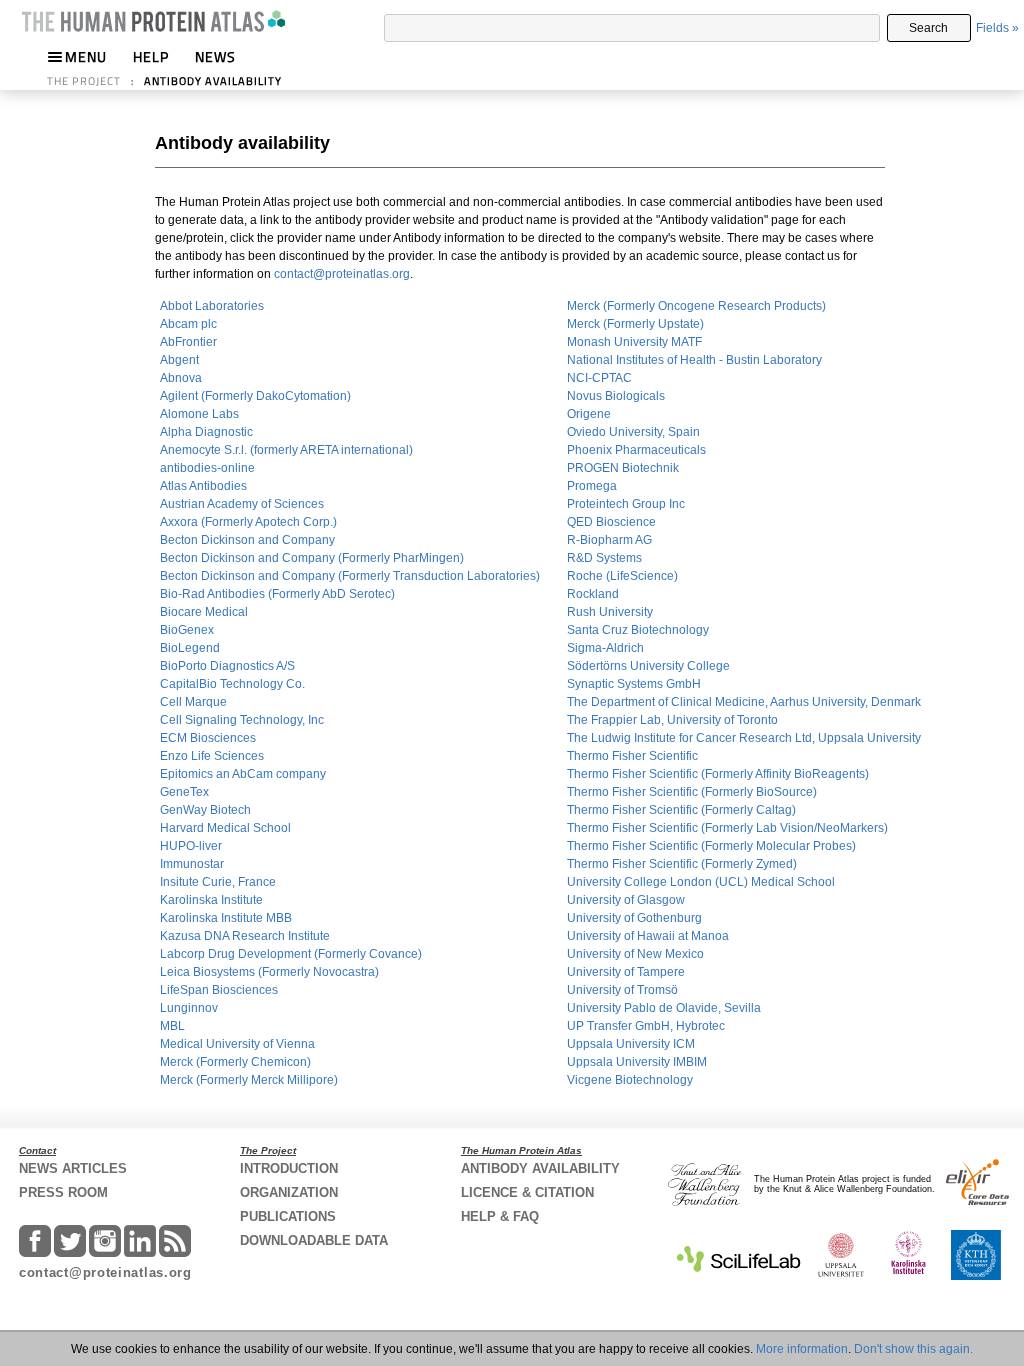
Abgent (179, 360)
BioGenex (187, 630)
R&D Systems (604, 558)
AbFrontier (188, 342)
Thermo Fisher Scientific (632, 756)
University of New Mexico (635, 954)
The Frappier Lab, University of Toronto (672, 720)
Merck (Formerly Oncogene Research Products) (696, 306)
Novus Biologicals (616, 396)
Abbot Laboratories (212, 306)
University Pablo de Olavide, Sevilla (664, 1008)
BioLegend (190, 648)
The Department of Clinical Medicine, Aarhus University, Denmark (744, 702)
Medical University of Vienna (237, 1044)
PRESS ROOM (63, 1192)
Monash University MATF (634, 342)
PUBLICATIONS (288, 1216)
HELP (151, 56)
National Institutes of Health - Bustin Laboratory (694, 360)
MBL (172, 1026)
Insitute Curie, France (218, 882)
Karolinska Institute (211, 900)
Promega (592, 486)
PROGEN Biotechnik (623, 468)
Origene (589, 414)
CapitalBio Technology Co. (232, 684)
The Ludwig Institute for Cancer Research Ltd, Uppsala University (744, 738)
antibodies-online (207, 468)
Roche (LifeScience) (622, 576)
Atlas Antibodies (203, 486)
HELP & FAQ (500, 1216)
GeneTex (184, 792)
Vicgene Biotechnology (630, 1080)
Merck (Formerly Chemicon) (235, 1062)
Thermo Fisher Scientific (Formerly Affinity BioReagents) (718, 774)
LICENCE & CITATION (527, 1192)
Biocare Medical (204, 612)
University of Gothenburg (634, 918)
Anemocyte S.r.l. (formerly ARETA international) (286, 450)
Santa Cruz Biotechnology (638, 630)
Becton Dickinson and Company (247, 540)
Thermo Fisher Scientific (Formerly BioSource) (692, 792)
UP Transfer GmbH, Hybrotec (646, 1026)
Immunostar (192, 864)
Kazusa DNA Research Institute (245, 936)
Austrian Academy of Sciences (242, 504)
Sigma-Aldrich (605, 648)
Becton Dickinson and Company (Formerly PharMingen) (312, 558)
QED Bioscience (611, 522)
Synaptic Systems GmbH (634, 684)
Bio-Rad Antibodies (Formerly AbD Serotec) (277, 594)
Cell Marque (193, 702)
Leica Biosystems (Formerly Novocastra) (269, 972)
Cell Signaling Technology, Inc (242, 720)
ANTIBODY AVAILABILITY (213, 81)
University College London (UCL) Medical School (701, 882)
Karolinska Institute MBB (226, 918)
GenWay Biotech (205, 810)
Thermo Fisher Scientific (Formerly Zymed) (682, 864)
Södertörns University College (648, 666)
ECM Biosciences (208, 738)
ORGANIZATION (289, 1192)
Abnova (181, 378)
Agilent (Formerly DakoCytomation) (255, 396)
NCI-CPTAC (599, 378)
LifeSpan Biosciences (219, 990)
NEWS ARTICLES (73, 1168)
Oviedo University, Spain (633, 432)
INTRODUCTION (289, 1168)
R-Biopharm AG (609, 540)
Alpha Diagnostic (206, 432)
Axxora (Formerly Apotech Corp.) (248, 522)
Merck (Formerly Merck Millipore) (249, 1080)
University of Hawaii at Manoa (648, 936)
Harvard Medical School (225, 828)
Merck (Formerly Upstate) (635, 324)
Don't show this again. (913, 1349)
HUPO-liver (191, 846)
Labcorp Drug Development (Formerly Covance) (291, 954)
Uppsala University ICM (631, 1044)
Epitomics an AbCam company (243, 774)
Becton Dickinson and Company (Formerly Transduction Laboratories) (350, 576)
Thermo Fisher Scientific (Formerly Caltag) (681, 810)
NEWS (215, 56)
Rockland (593, 594)
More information (802, 1349)
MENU (86, 56)
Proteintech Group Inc (626, 504)
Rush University (610, 612)
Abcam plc (188, 324)
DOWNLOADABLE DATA (314, 1240)
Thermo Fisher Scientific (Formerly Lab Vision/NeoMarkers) (727, 828)
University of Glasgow (626, 900)
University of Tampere (626, 972)
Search (928, 28)
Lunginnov (189, 1008)
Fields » (997, 28)
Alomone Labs (199, 414)
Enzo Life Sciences (212, 756)
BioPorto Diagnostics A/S (227, 666)
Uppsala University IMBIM (637, 1062)
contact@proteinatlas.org (342, 274)
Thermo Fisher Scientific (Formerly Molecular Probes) (711, 846)
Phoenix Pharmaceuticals (636, 450)
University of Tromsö (622, 990)
